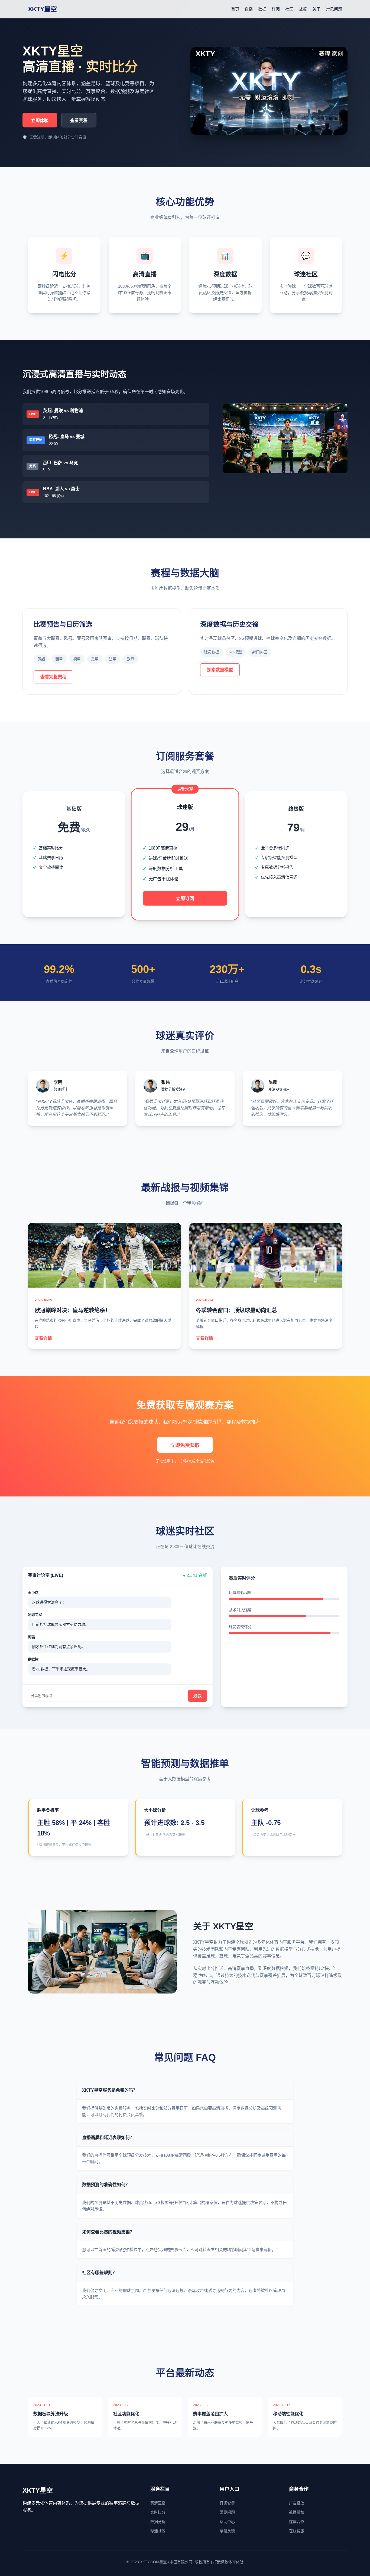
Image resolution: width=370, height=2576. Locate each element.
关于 (316, 9)
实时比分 (158, 2512)
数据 (262, 9)
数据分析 (158, 2522)
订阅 (276, 9)
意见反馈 (227, 2531)
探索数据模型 (220, 670)
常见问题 (334, 9)
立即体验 (40, 121)
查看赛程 (79, 121)
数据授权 (297, 2512)
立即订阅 (185, 899)
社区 (289, 9)
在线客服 (297, 2531)
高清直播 (158, 2503)
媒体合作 (297, 2522)
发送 (197, 1696)
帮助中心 (227, 2522)
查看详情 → (46, 1338)
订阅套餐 (227, 2503)
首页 (235, 9)
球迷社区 (158, 2531)
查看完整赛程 (53, 677)
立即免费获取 (185, 1445)
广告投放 (297, 2503)
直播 (249, 9)
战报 (303, 9)
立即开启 (74, 886)
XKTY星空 (42, 9)
